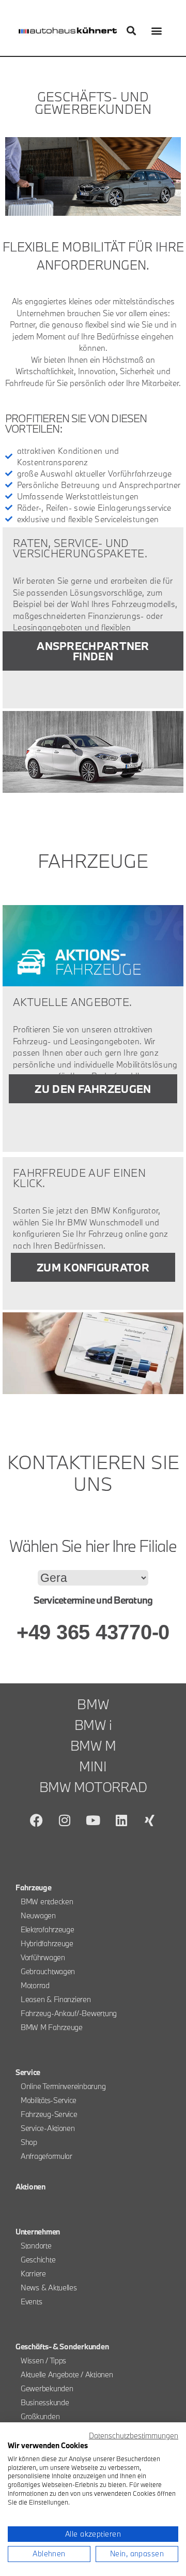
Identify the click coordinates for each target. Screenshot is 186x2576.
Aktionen (30, 2187)
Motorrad (35, 1985)
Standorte (36, 2246)
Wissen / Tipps (43, 2360)
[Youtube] (93, 1820)
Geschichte (38, 2260)
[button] (131, 31)
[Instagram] (65, 1820)
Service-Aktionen (48, 2128)
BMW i (93, 1725)
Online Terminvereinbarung (63, 2086)
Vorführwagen (43, 1957)
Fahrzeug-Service (49, 2114)
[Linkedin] (121, 1820)
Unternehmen (38, 2232)
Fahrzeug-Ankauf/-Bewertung (69, 2013)
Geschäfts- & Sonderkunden (62, 2346)
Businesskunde (45, 2402)
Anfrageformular (47, 2156)
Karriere (33, 2274)
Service (28, 2072)
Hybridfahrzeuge (47, 1943)
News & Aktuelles (49, 2288)
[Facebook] (37, 1820)
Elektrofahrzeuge (48, 1929)
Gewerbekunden (47, 2388)
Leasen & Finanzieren (56, 1999)
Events (31, 2301)
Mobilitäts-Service (49, 2100)
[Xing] (149, 1820)
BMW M (93, 1745)
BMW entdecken (47, 1901)
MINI (93, 1766)
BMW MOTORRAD (93, 1787)
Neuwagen (38, 1915)
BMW (93, 1704)
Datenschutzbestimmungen (134, 2436)
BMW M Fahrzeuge (52, 2027)
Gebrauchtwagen (48, 1971)
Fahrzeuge (34, 1887)
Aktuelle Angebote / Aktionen (67, 2374)
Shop (29, 2142)
